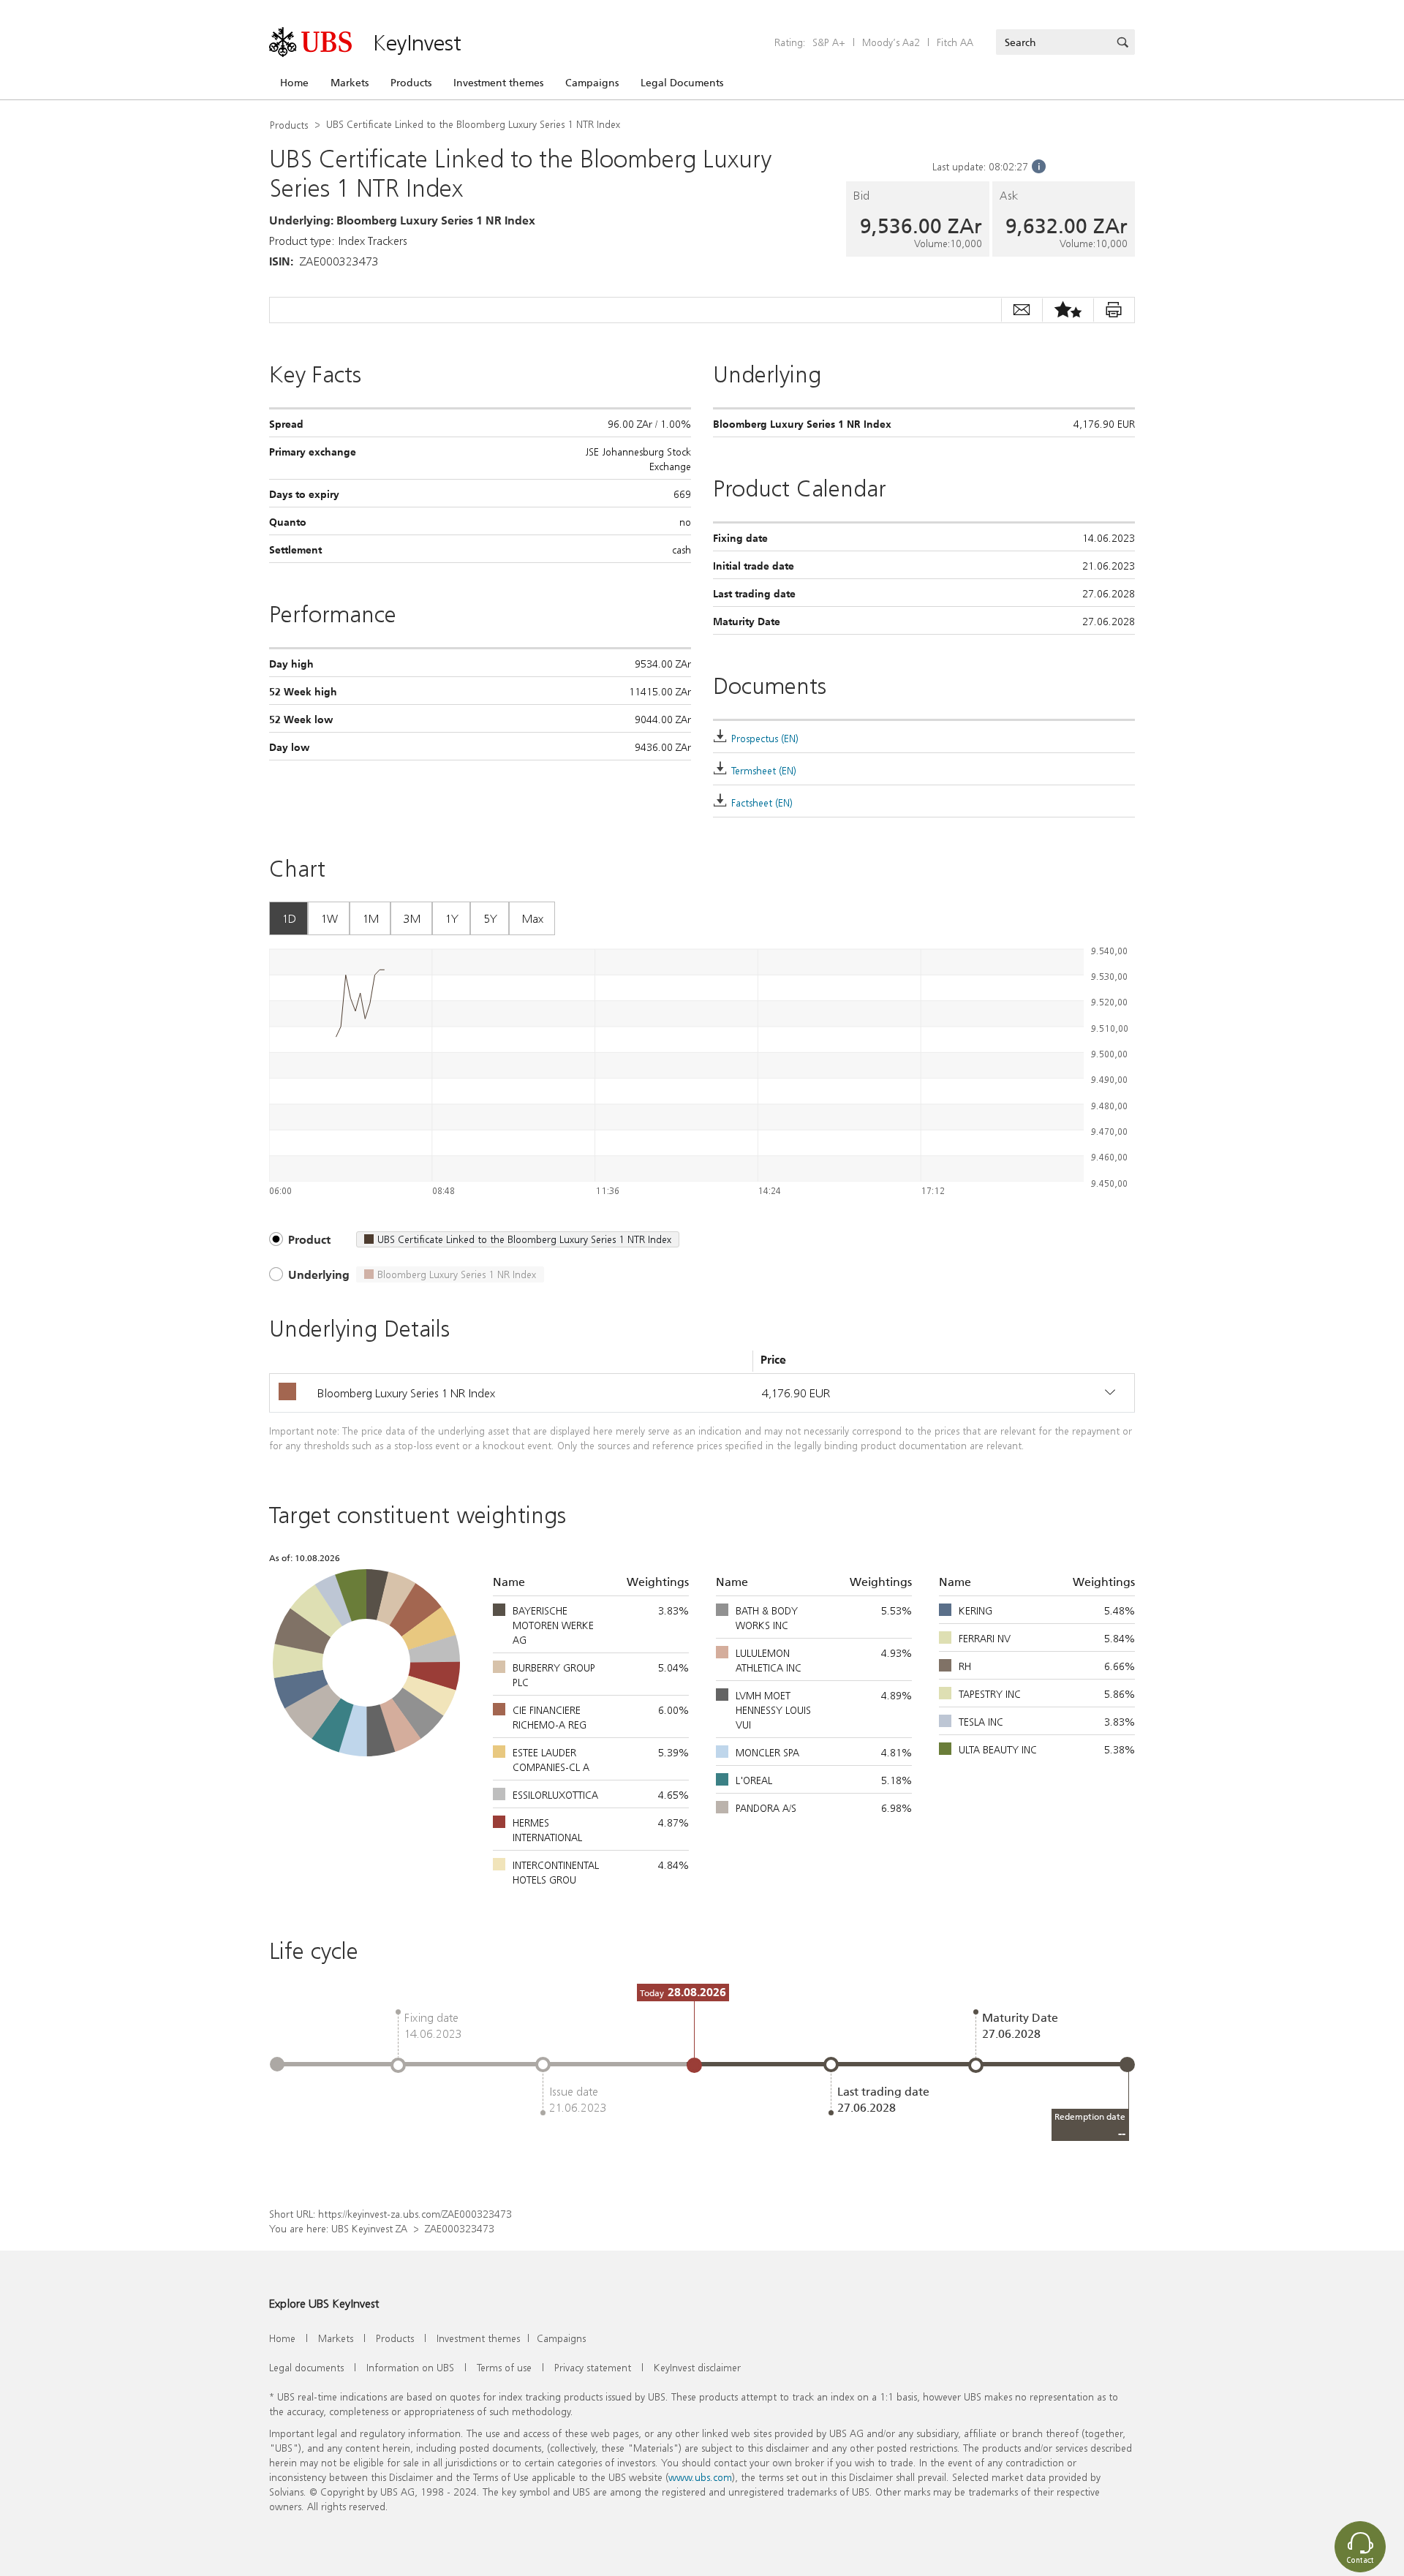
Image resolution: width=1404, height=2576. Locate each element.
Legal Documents (682, 83)
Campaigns (592, 83)
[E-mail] (1022, 310)
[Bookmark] (1068, 310)
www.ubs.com (700, 2477)
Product (309, 1239)
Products (411, 83)
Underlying (319, 1274)
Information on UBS (410, 2367)
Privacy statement (593, 2367)
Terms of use (504, 2367)
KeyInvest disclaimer (697, 2367)
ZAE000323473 (460, 2228)
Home (294, 83)
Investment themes (498, 83)
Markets (350, 83)
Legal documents (306, 2367)
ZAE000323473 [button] (339, 261)
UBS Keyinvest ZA (369, 2228)
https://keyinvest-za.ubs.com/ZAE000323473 (415, 2214)
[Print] (1114, 310)
